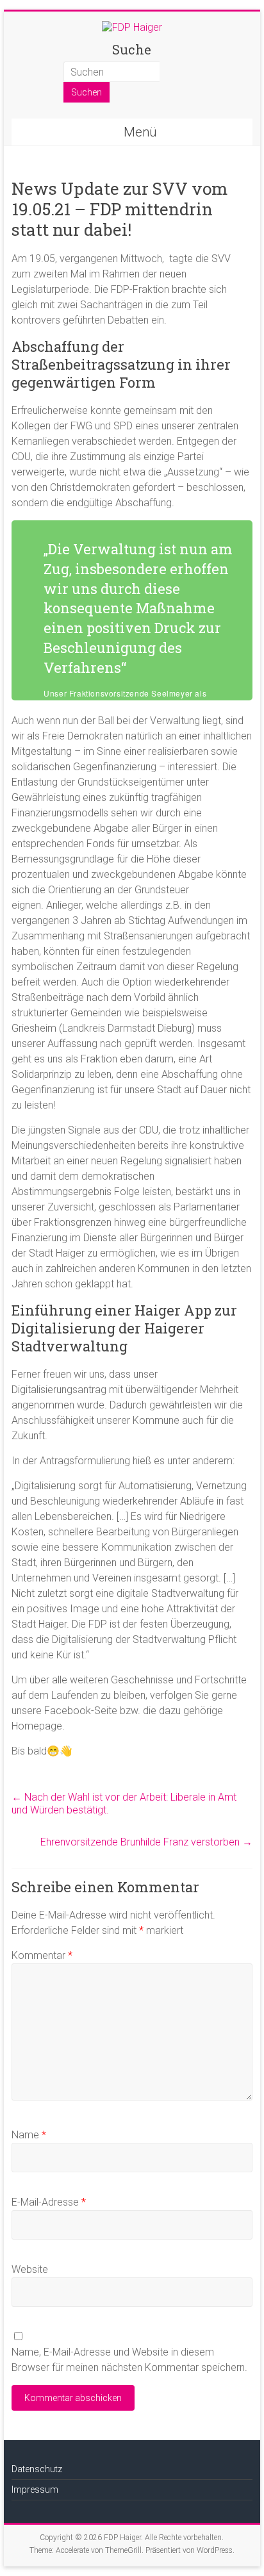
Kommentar (42, 1955)
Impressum (35, 2489)
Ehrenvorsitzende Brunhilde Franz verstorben (146, 1842)
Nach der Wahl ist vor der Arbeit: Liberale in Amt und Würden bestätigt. (124, 1804)
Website (30, 2269)
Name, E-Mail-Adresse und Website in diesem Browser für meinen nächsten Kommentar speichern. (129, 2360)
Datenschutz (37, 2469)
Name (29, 2135)
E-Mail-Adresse (49, 2202)
